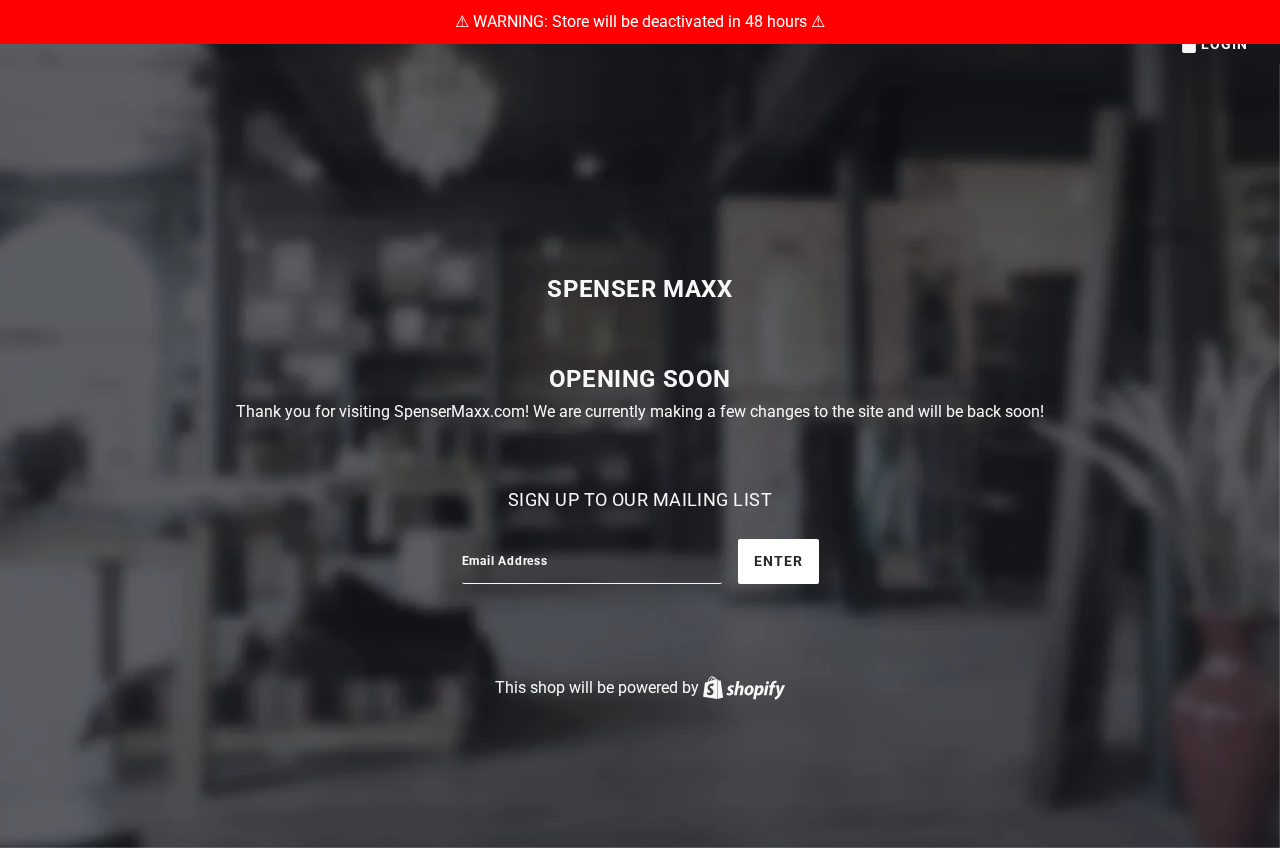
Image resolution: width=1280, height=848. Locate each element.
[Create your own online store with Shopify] (744, 687)
